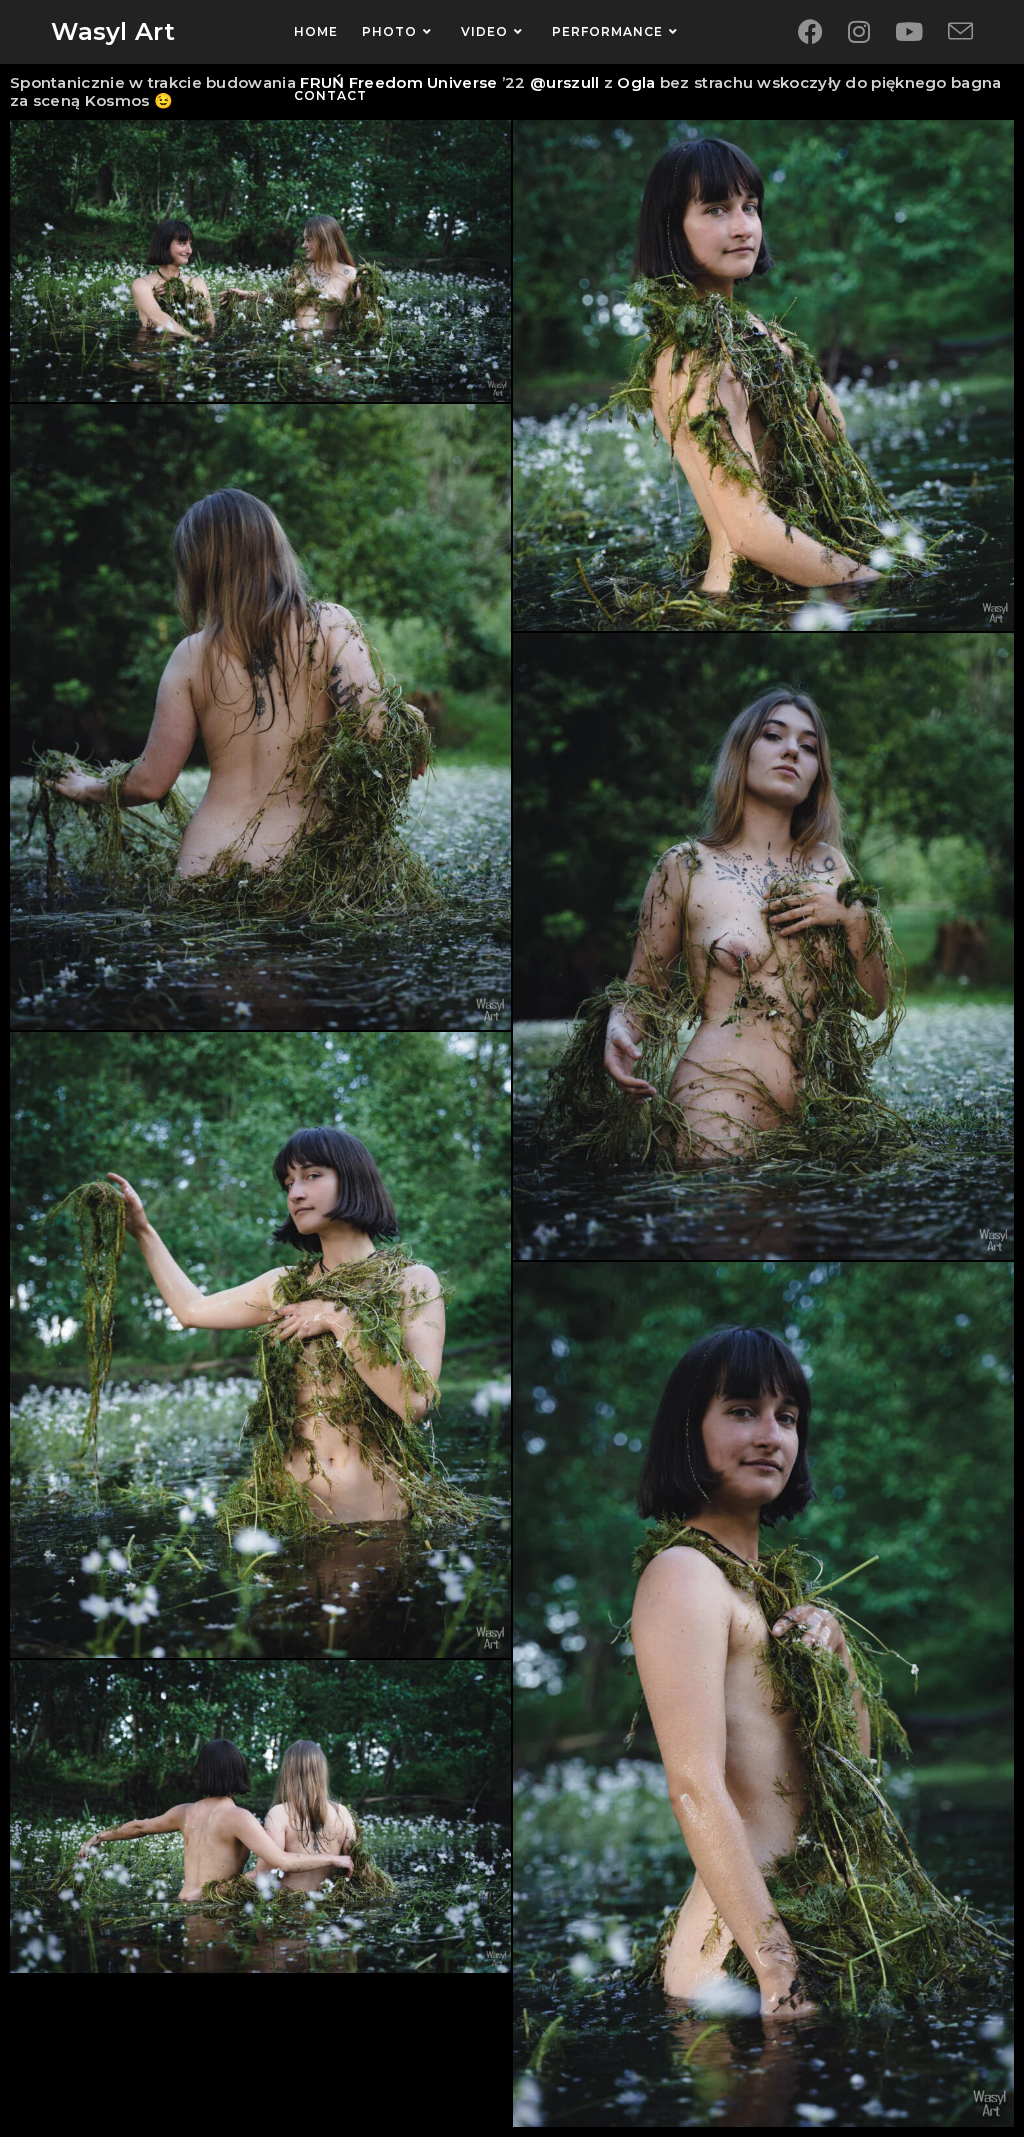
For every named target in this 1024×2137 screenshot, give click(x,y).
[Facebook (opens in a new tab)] (810, 32)
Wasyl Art (113, 31)
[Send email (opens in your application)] (960, 32)
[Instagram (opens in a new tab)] (859, 32)
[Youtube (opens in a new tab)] (909, 32)
